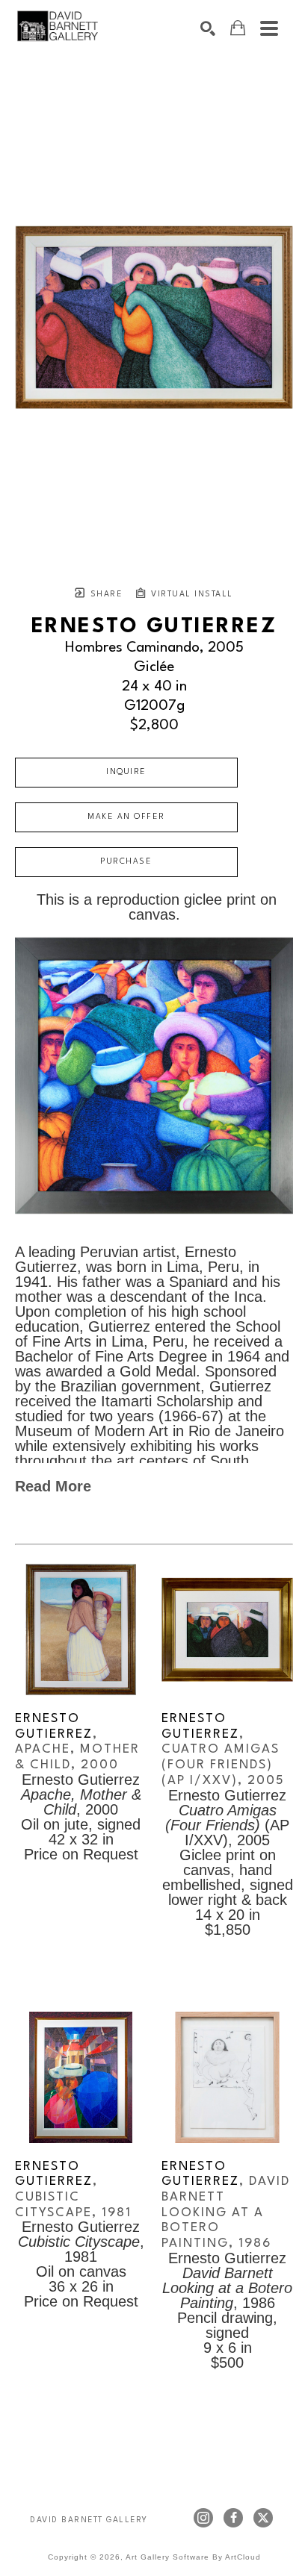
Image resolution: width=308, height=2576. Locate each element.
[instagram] (203, 2518)
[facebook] (233, 2518)
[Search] (208, 28)
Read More (53, 1486)
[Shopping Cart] (238, 28)
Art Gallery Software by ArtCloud (193, 2557)
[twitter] (263, 2518)
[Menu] (269, 28)
